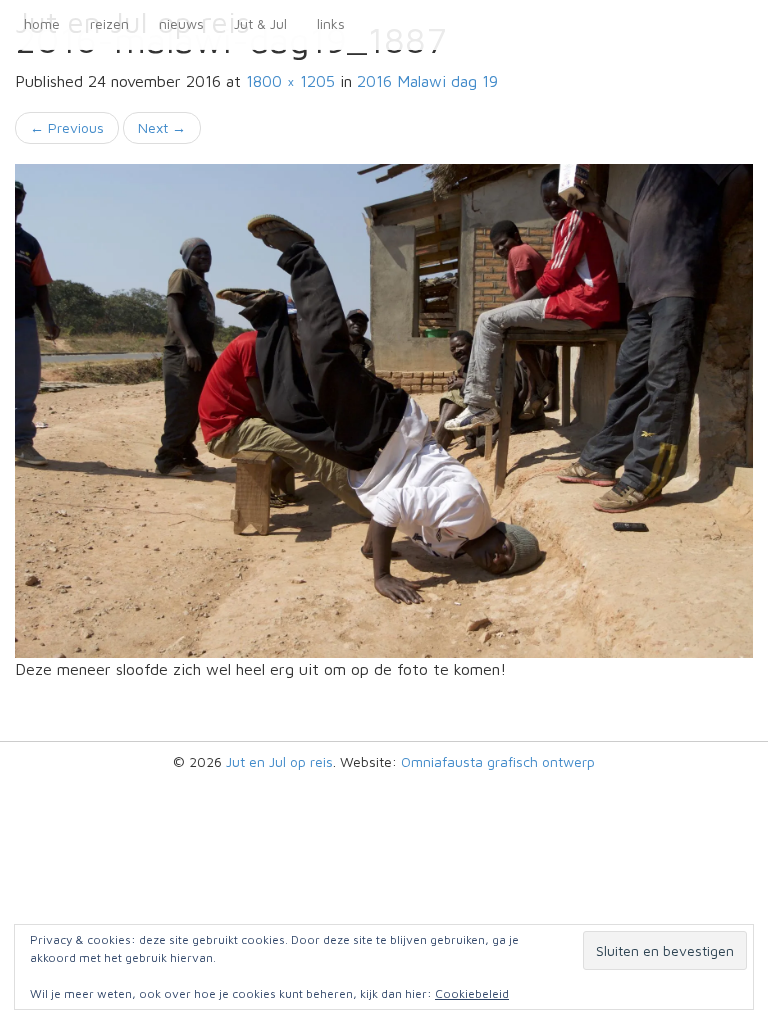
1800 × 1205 (290, 81)
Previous (67, 127)
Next (162, 127)
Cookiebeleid (472, 993)
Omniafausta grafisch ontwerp (498, 761)
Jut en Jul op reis (279, 761)
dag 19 (427, 81)
